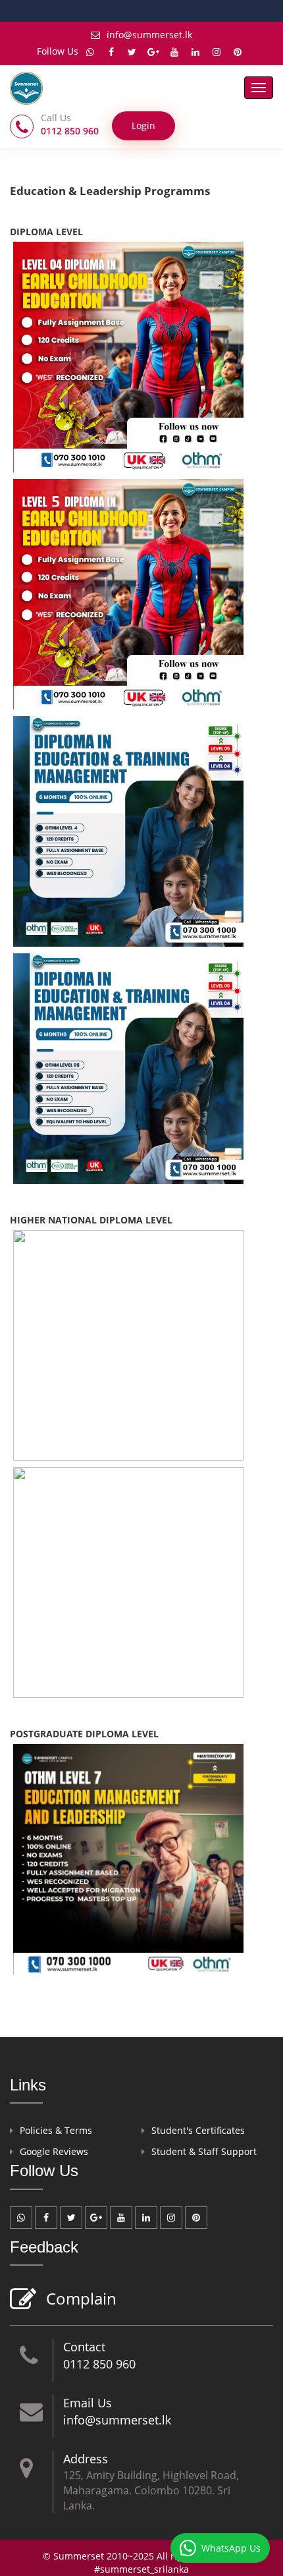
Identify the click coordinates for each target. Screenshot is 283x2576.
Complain (81, 2298)
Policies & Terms (56, 2130)
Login (143, 126)
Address (86, 2459)
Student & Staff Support (204, 2151)
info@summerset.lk (149, 35)
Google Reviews (54, 2151)
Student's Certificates (198, 2130)
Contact (84, 2347)
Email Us (88, 2403)
